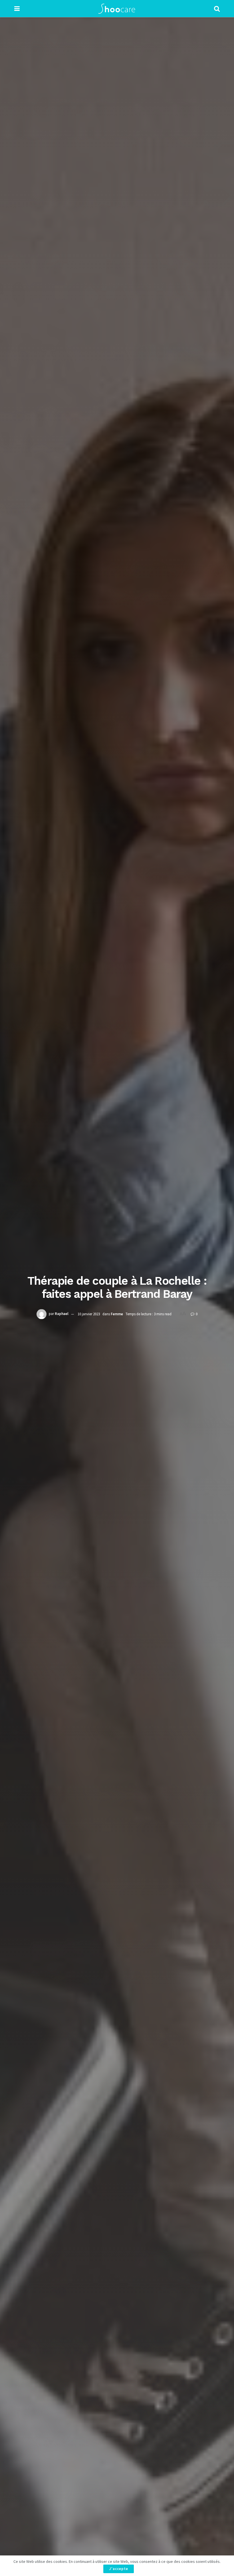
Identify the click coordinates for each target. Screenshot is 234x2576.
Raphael (62, 1314)
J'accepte (119, 2569)
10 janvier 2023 (89, 1314)
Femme (117, 1314)
